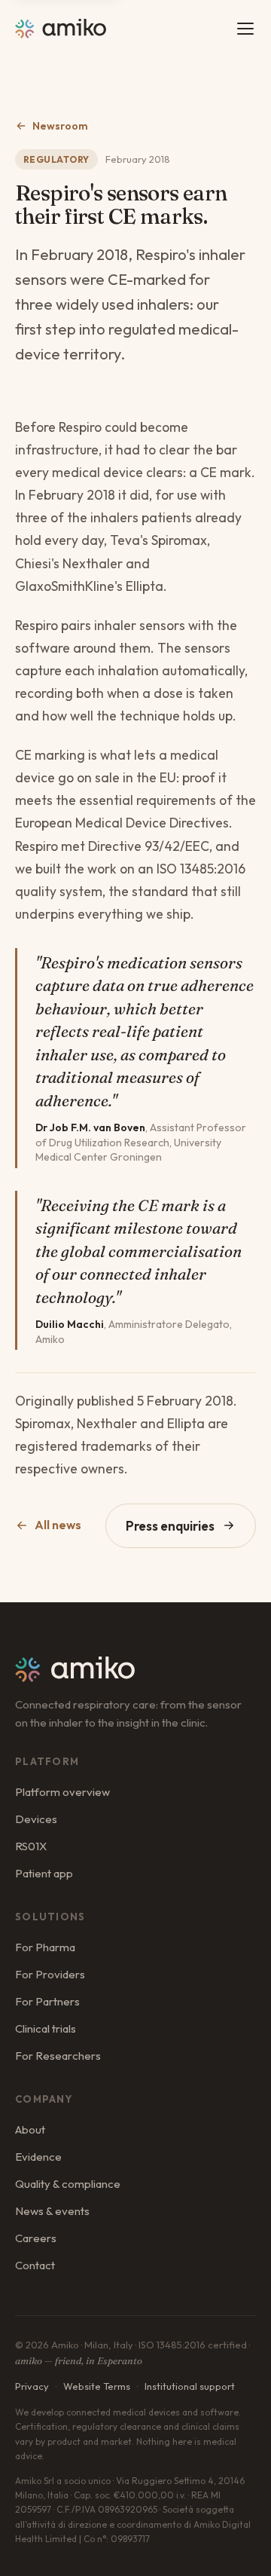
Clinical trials (46, 2028)
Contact (35, 2265)
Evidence (38, 2157)
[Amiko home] (61, 29)
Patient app (44, 1873)
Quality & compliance (68, 2184)
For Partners (47, 2001)
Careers (36, 2238)
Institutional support (190, 2386)
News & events (52, 2211)
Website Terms (97, 2386)
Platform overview (62, 1792)
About (30, 2129)
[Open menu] (245, 29)
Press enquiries (170, 1526)
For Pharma (45, 1947)
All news (58, 1525)
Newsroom (60, 126)
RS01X (31, 1846)
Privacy (32, 2386)
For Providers (50, 1974)
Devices (36, 1819)
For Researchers (58, 2056)
